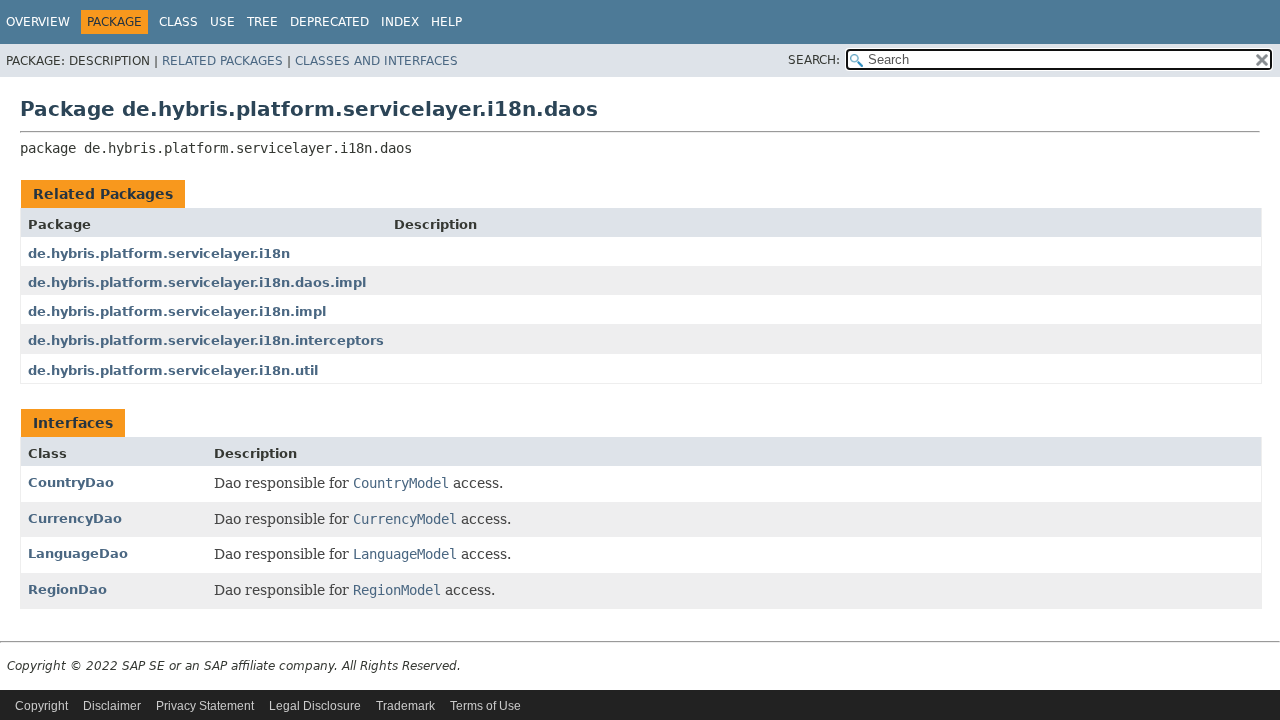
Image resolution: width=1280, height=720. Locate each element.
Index (400, 22)
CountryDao (71, 482)
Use (222, 22)
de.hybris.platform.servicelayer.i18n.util (173, 370)
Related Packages (222, 61)
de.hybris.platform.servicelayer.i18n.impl (177, 311)
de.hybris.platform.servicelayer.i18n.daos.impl (197, 282)
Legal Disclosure (315, 706)
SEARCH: (814, 60)
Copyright (41, 706)
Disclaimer (112, 706)
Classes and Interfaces (376, 61)
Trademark (405, 706)
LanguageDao (78, 553)
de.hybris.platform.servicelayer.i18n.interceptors (206, 340)
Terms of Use (485, 706)
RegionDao (67, 589)
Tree (262, 22)
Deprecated (329, 22)
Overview (38, 22)
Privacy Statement (205, 706)
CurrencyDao (75, 518)
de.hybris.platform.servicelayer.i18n (159, 253)
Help (446, 22)
